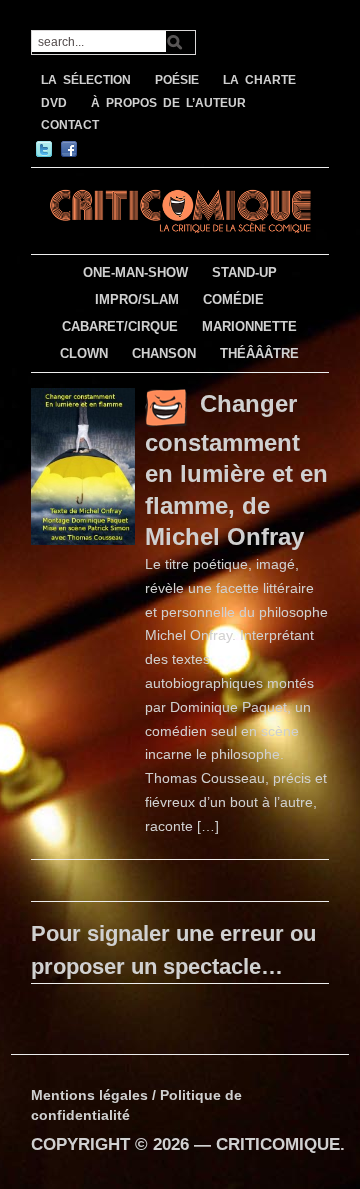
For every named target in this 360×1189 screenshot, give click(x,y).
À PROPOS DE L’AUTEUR (168, 103)
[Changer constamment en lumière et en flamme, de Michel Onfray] (83, 465)
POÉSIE (177, 80)
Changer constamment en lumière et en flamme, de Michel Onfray (236, 469)
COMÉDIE (233, 299)
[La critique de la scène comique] (180, 208)
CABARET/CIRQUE (120, 326)
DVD (54, 103)
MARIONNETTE (249, 326)
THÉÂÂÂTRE (259, 353)
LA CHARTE (259, 80)
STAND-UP (244, 272)
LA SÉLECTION (86, 80)
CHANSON (164, 353)
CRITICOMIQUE (278, 1144)
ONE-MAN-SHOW (135, 272)
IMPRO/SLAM (137, 299)
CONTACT (70, 125)
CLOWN (84, 353)
